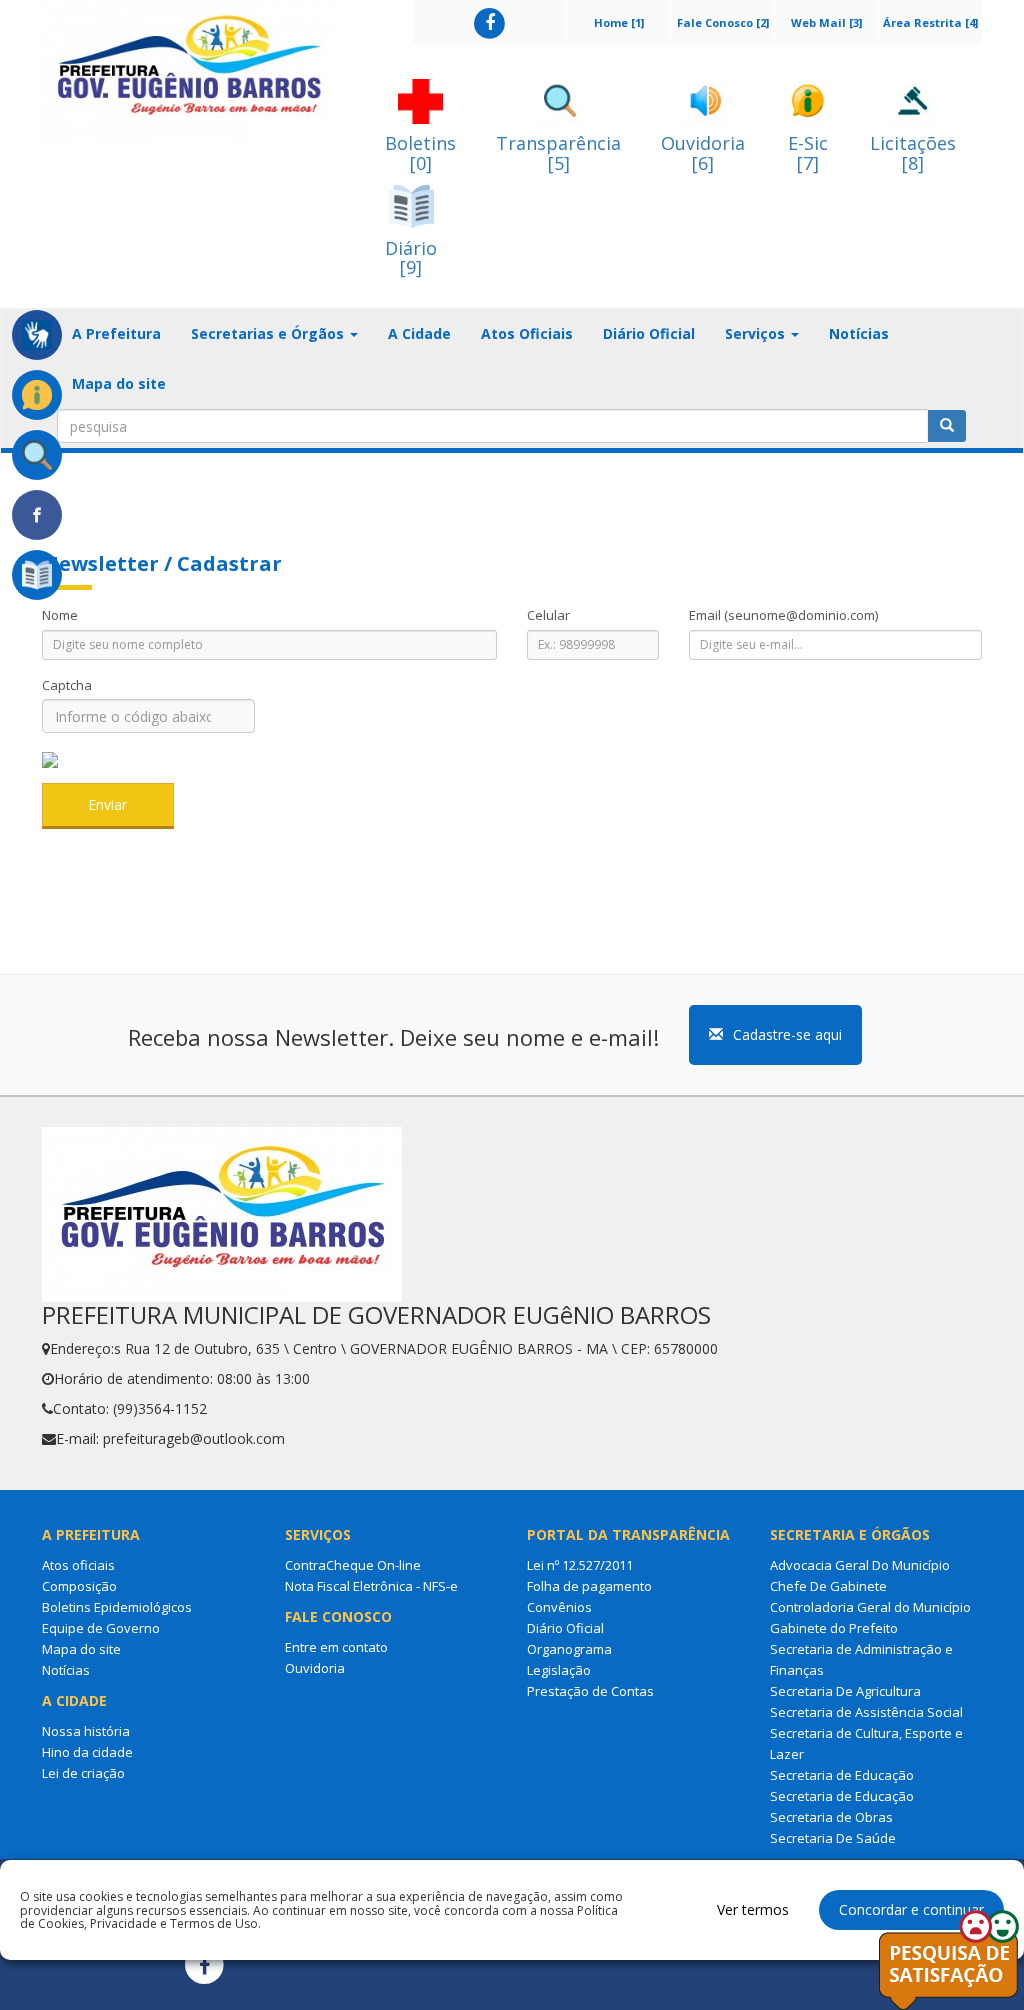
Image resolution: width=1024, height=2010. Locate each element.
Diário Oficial (649, 333)
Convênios (559, 1607)
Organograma (569, 1649)
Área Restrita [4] (930, 22)
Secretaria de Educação (842, 1775)
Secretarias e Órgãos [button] (269, 333)
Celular (548, 615)
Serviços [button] (757, 333)
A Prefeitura (116, 333)
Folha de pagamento (589, 1586)
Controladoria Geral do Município (870, 1607)
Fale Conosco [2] (723, 22)
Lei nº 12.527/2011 (580, 1565)
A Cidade (419, 333)
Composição (79, 1586)
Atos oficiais (78, 1565)
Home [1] (619, 22)
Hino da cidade (87, 1752)
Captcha (67, 685)
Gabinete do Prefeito (834, 1628)
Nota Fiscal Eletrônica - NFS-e (371, 1586)
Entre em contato (336, 1647)
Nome (60, 615)
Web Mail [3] (826, 22)
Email (783, 615)
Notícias (859, 333)
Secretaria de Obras (831, 1817)
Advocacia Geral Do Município (860, 1565)
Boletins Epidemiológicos (117, 1607)
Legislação (559, 1670)
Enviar (107, 804)
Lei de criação (83, 1773)
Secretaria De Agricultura (845, 1691)
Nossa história (86, 1731)
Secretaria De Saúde (833, 1838)
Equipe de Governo (101, 1628)
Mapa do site (119, 383)
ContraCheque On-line (353, 1565)
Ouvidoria (315, 1668)
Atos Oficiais (527, 333)
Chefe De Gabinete (828, 1586)
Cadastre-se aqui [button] (787, 1034)
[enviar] (947, 426)
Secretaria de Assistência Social (866, 1712)
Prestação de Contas (590, 1691)
